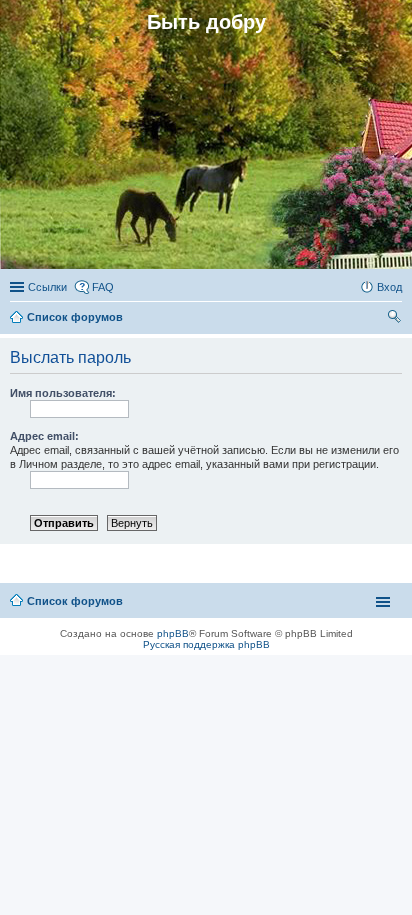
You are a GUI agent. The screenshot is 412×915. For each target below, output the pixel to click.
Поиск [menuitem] (396, 319)
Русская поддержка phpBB (206, 644)
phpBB (173, 633)
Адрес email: (44, 436)
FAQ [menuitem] (103, 287)
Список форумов (75, 601)
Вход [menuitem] (389, 287)
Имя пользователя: (63, 393)
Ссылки (47, 287)
